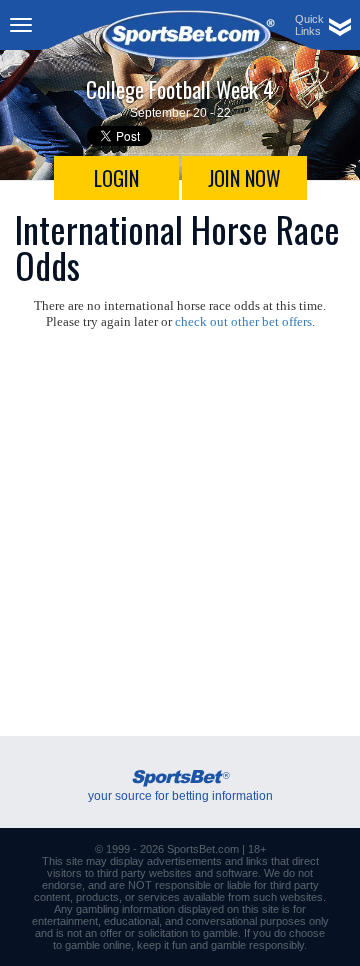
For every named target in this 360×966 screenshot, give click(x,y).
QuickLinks (309, 25)
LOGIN (116, 178)
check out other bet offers (243, 321)
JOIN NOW (244, 178)
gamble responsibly (257, 945)
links (257, 861)
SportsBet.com (203, 849)
